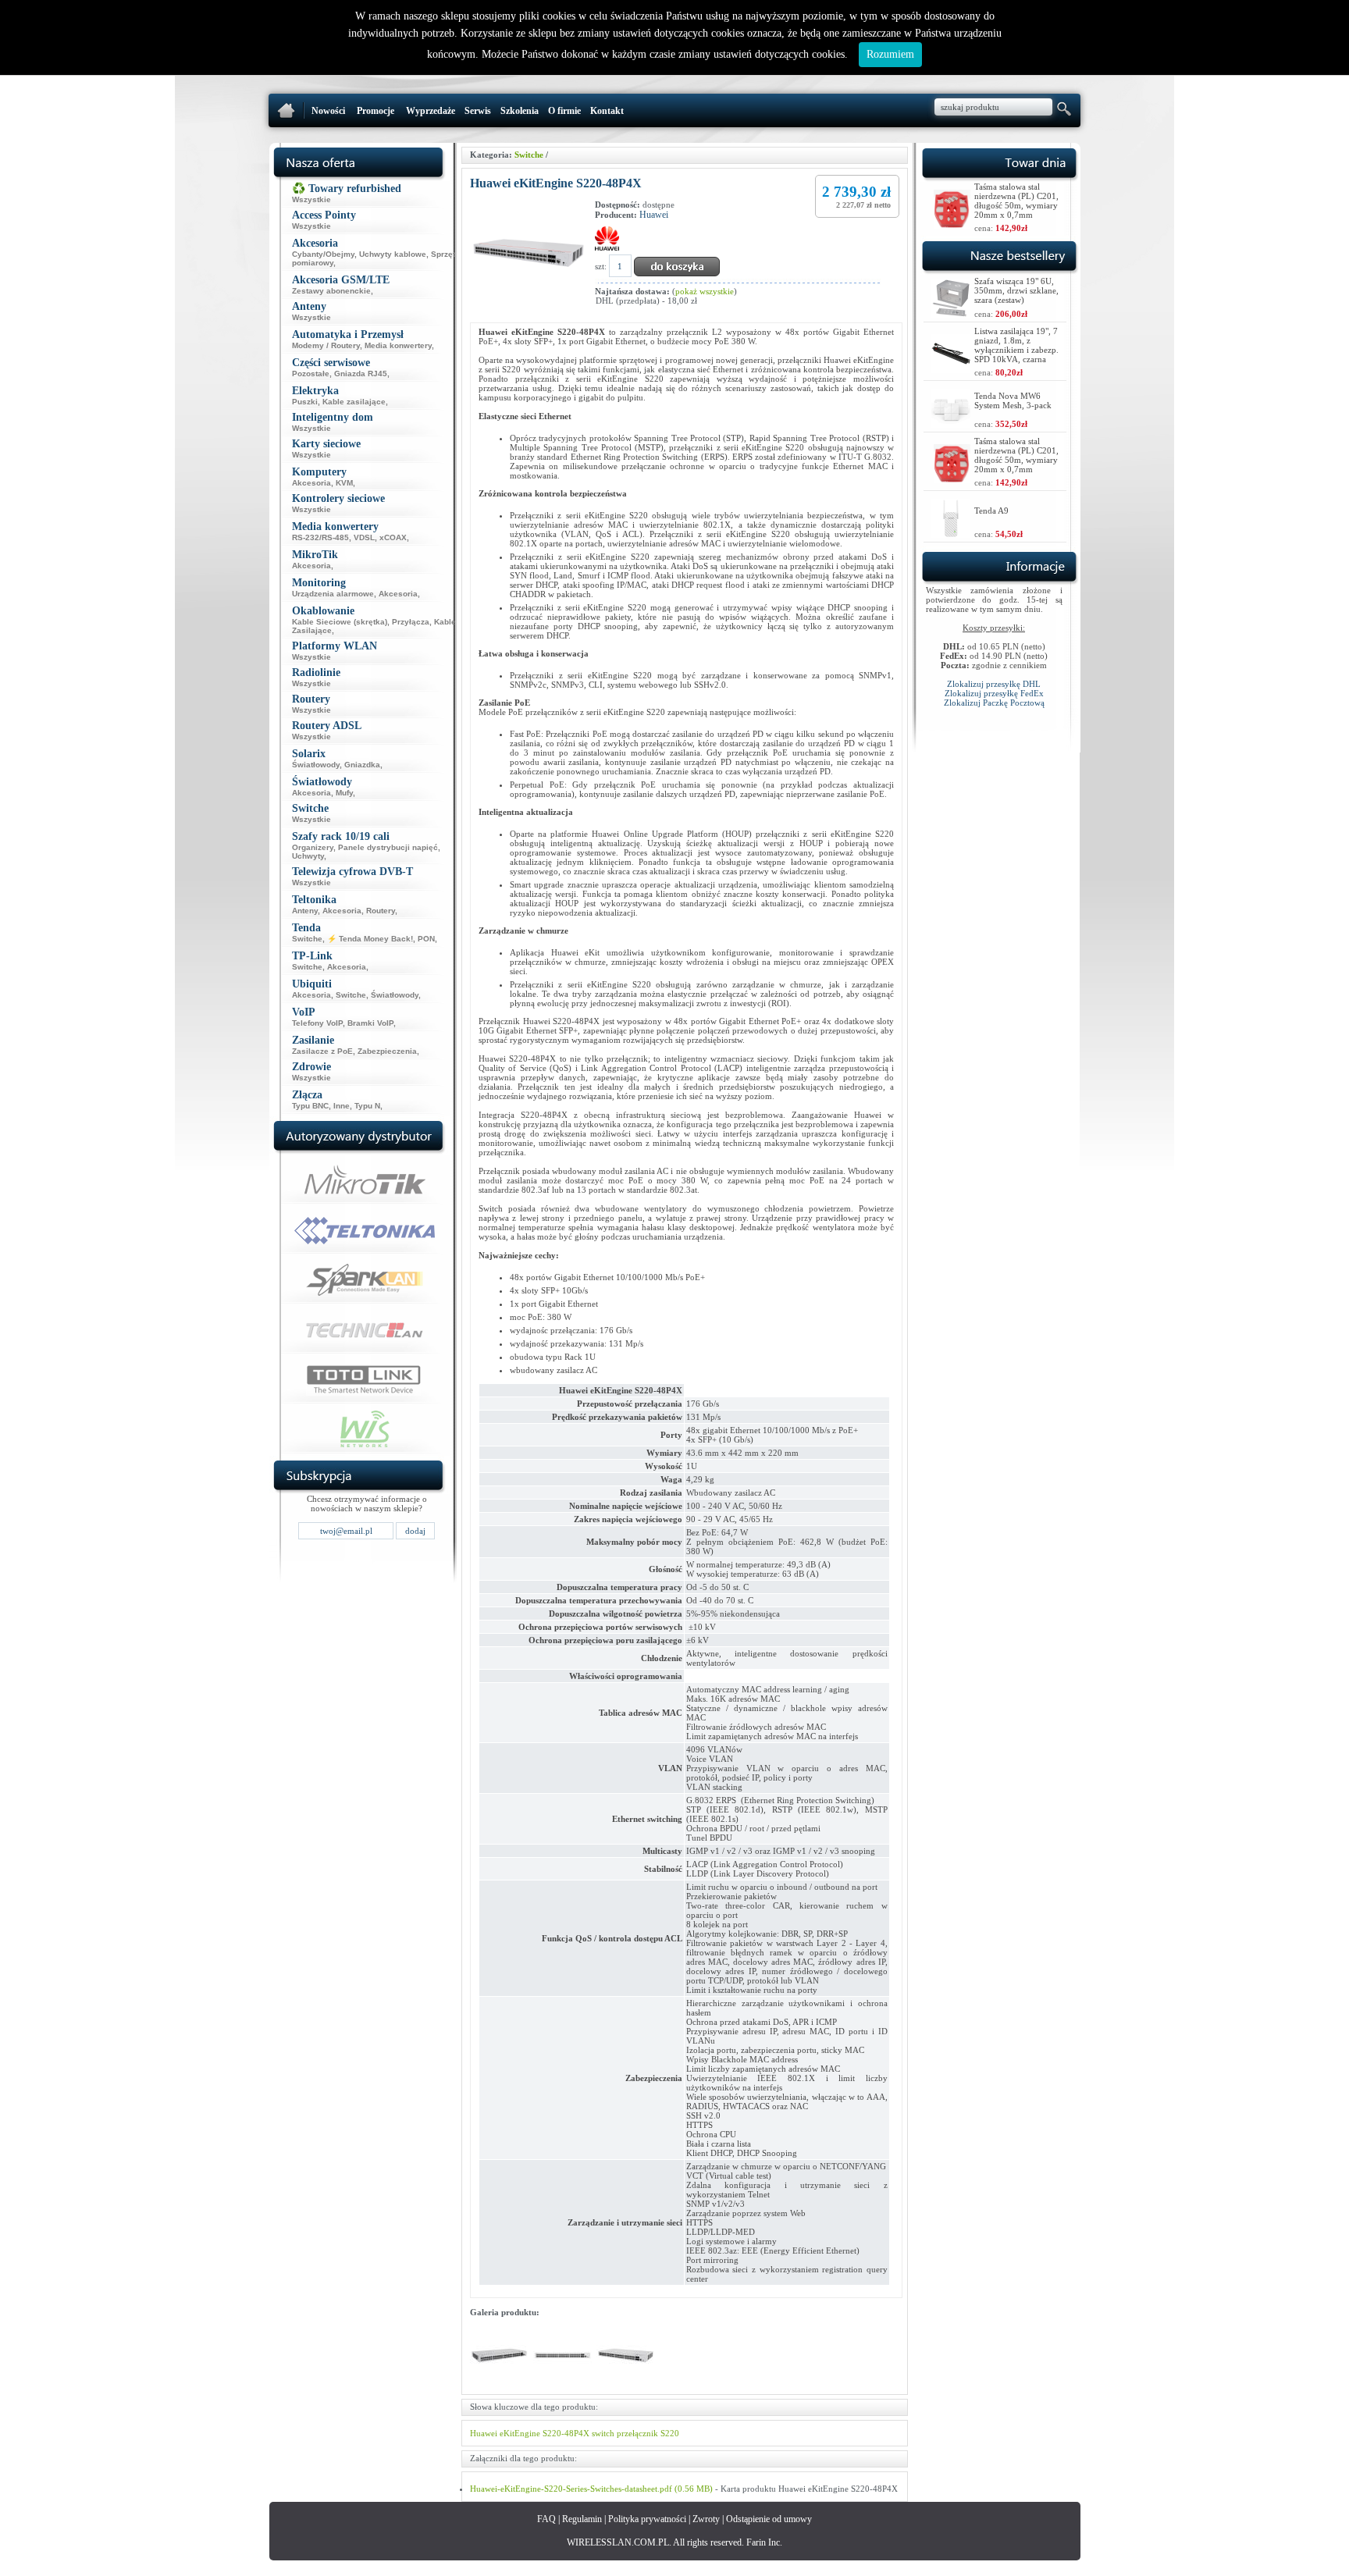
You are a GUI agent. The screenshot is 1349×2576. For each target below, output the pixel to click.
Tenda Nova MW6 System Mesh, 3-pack (1013, 400)
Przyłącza (411, 622)
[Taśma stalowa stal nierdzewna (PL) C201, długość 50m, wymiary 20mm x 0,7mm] (952, 224)
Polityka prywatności (647, 2519)
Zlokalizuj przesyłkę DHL (994, 684)
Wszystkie (311, 199)
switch (603, 2433)
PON (426, 939)
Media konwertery (398, 345)
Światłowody (316, 765)
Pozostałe (311, 374)
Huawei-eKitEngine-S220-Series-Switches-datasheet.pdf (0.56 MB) (591, 2489)
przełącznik (637, 2433)
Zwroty (706, 2519)
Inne (342, 1106)
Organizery (313, 847)
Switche (307, 939)
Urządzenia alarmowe (333, 594)
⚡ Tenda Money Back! (370, 939)
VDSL (364, 537)
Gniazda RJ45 (361, 374)
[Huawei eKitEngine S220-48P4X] (499, 2382)
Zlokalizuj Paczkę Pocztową (994, 703)
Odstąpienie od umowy (769, 2519)
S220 (670, 2433)
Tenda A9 (991, 511)
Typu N (367, 1106)
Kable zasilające (354, 402)
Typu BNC (310, 1106)
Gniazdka (362, 765)
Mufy (344, 793)
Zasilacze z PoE (322, 1051)
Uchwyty (308, 856)
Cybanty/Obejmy (323, 254)
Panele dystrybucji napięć (388, 847)
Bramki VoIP (370, 1023)
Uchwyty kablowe (393, 254)
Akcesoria (311, 483)
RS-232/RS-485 (320, 537)
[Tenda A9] (951, 534)
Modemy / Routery (326, 345)
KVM (344, 483)
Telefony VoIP (317, 1023)
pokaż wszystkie (705, 291)
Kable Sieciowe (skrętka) (340, 622)
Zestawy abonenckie (331, 291)
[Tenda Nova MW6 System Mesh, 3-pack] (951, 423)
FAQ (546, 2519)
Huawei (654, 215)
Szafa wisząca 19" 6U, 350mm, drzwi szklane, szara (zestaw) (1016, 290)
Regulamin (582, 2519)
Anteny (305, 911)
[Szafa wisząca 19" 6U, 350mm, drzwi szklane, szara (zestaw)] (951, 313)
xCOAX (393, 537)
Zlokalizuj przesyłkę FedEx (994, 693)
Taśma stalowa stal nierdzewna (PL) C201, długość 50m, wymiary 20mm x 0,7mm (1016, 201)
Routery (381, 911)
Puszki (305, 402)
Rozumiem (890, 54)
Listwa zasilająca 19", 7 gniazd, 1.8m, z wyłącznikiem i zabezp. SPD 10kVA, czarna (1016, 345)
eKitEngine (520, 2433)
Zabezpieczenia (387, 1051)
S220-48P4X (566, 2433)
